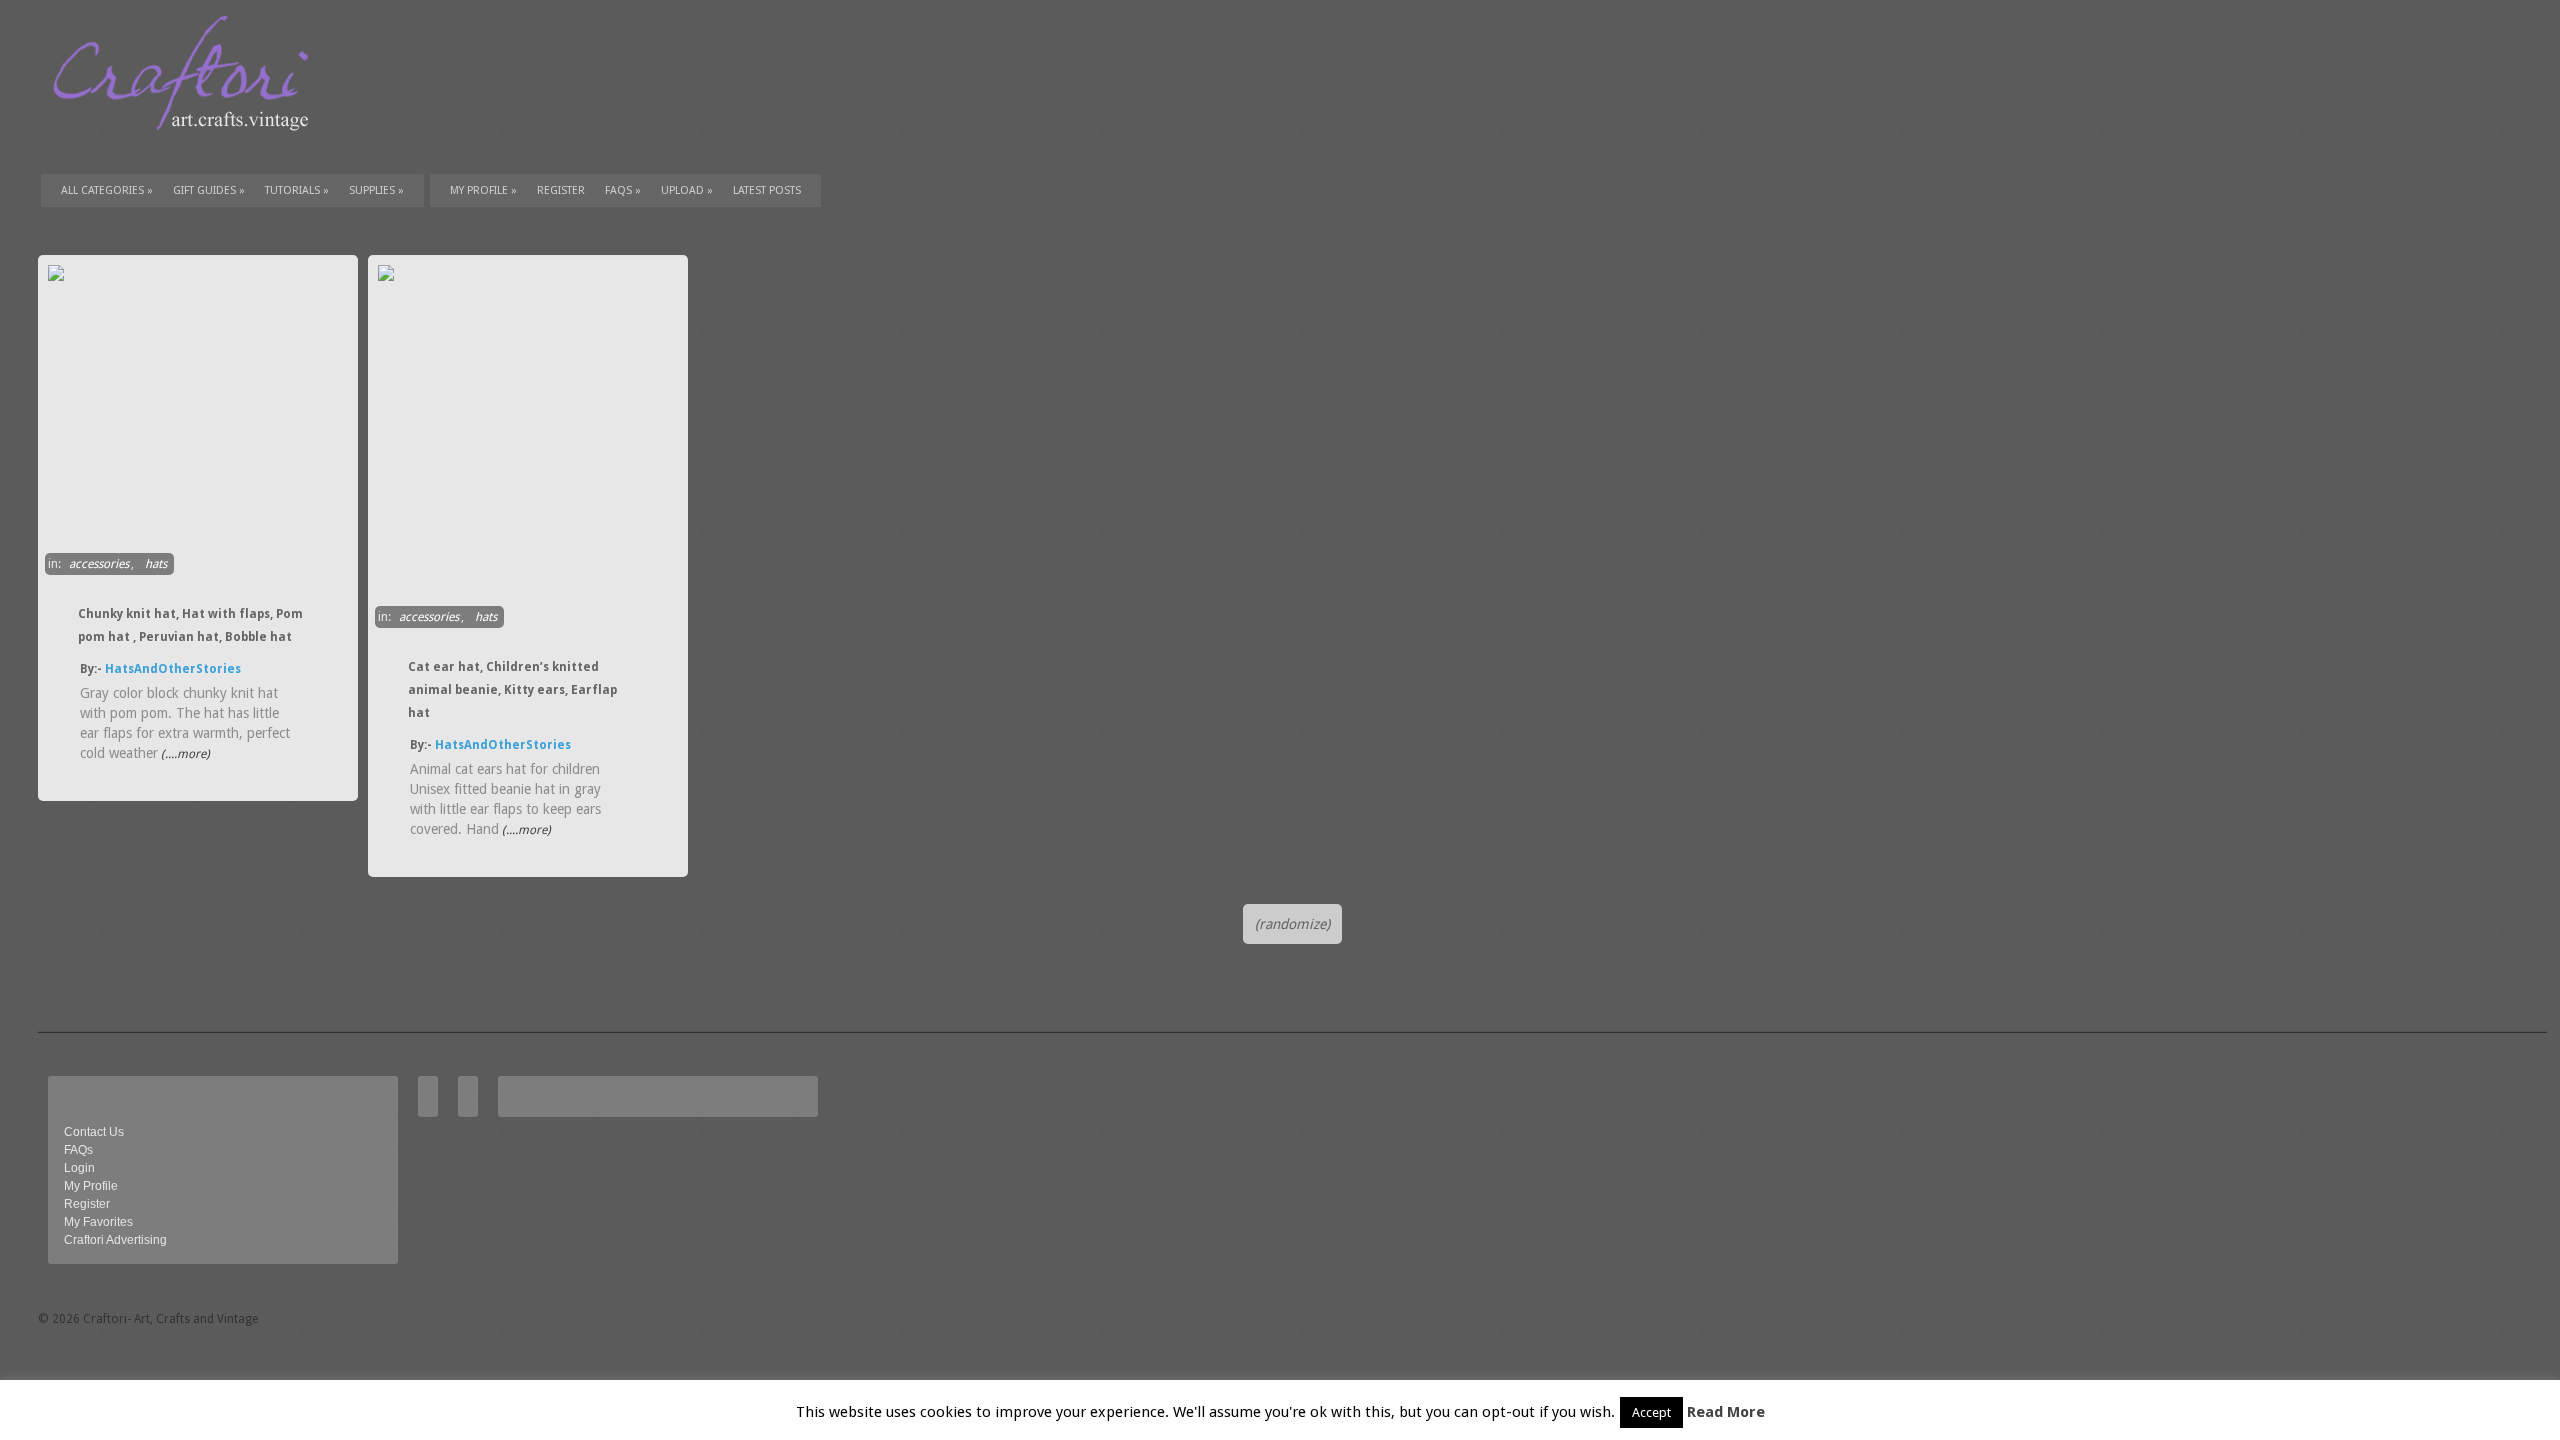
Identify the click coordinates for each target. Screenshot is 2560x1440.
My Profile (483, 190)
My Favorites (98, 1222)
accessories (99, 564)
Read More (1726, 1412)
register (561, 190)
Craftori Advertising (115, 1240)
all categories (107, 190)
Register (87, 1204)
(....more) (184, 754)
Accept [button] (1651, 1412)
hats (156, 564)
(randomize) (1292, 924)
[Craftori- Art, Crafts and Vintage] (188, 149)
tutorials (297, 190)
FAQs (623, 190)
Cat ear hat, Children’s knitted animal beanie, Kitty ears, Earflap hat (512, 690)
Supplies (376, 190)
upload (687, 190)
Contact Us (94, 1132)
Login (79, 1168)
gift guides (209, 190)
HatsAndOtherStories (173, 669)
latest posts (767, 190)
